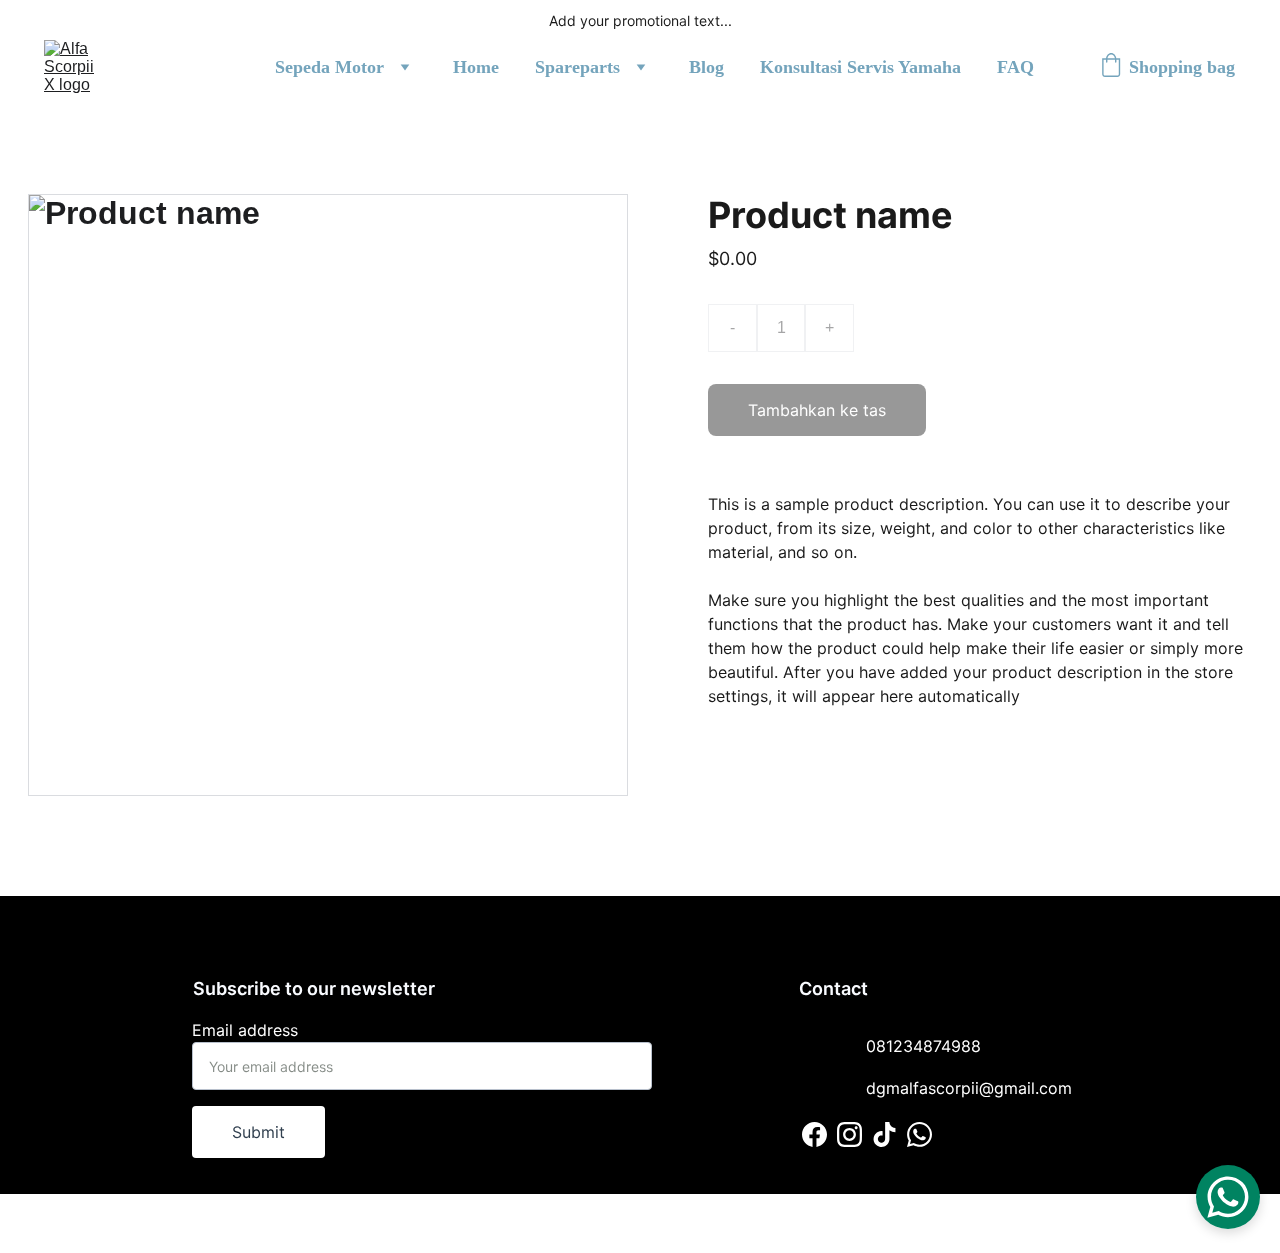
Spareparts (577, 67)
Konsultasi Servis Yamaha (860, 67)
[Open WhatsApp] (1228, 1197)
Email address (245, 1030)
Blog (706, 67)
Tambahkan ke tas (817, 410)
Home (476, 67)
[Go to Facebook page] (814, 1134)
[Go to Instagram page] (849, 1134)
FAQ (1015, 67)
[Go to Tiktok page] (884, 1134)
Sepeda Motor (329, 67)
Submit (258, 1132)
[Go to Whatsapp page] (919, 1134)
